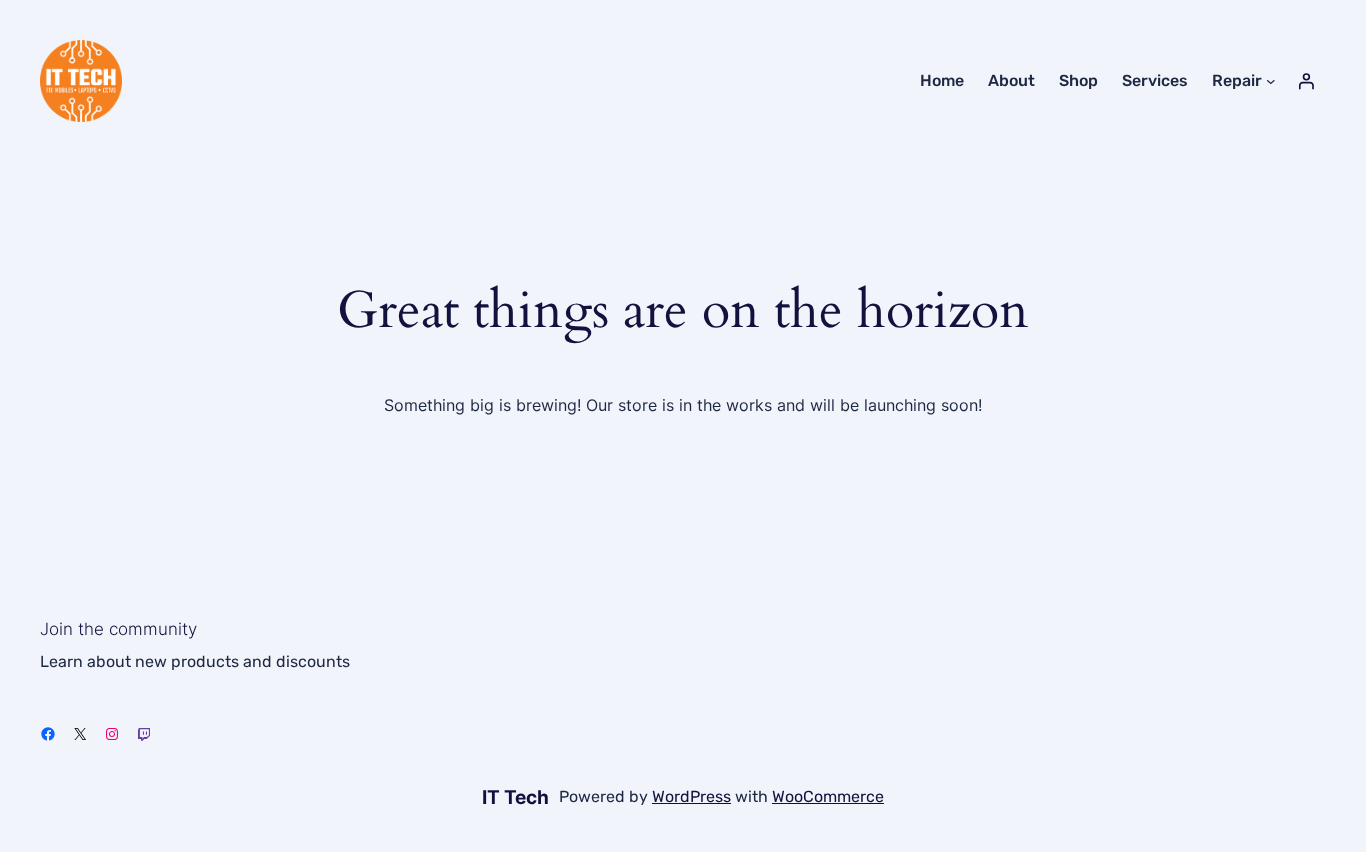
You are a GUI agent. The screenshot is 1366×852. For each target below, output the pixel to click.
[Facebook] (48, 734)
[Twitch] (144, 734)
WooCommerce (828, 796)
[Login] (1306, 81)
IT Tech (515, 797)
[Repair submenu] (1271, 81)
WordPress (691, 796)
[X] (80, 734)
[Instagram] (112, 734)
